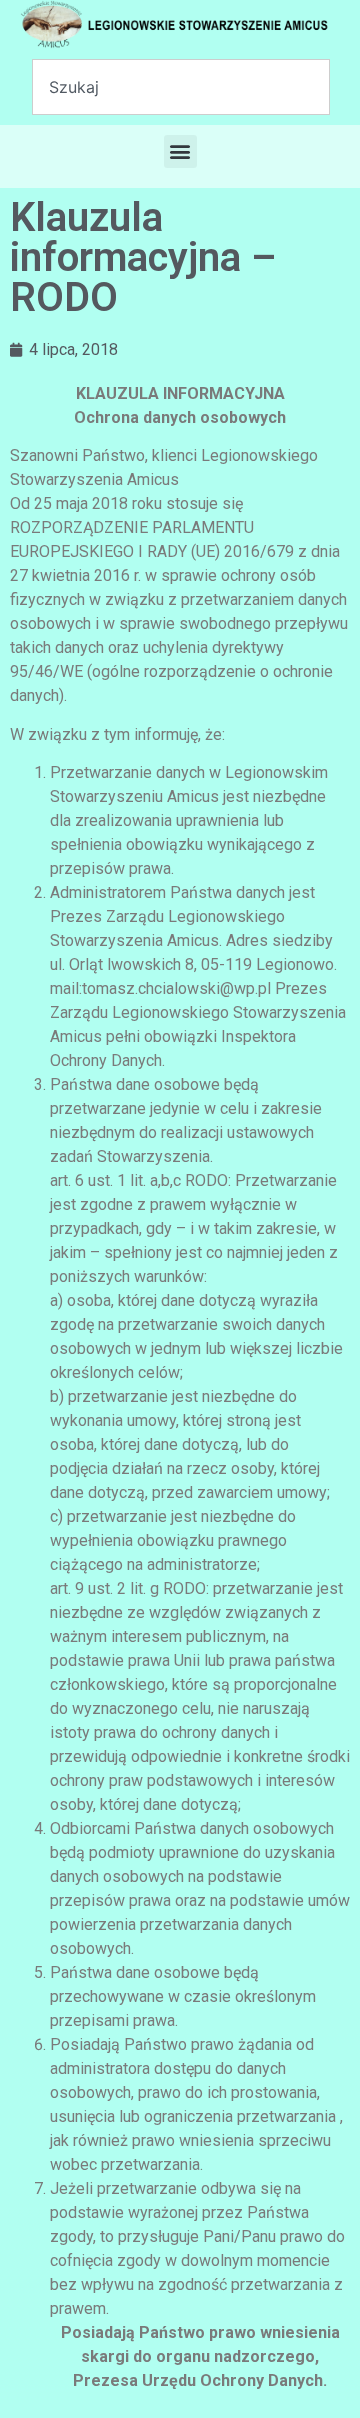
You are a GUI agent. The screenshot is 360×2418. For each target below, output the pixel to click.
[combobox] (181, 87)
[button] (180, 151)
